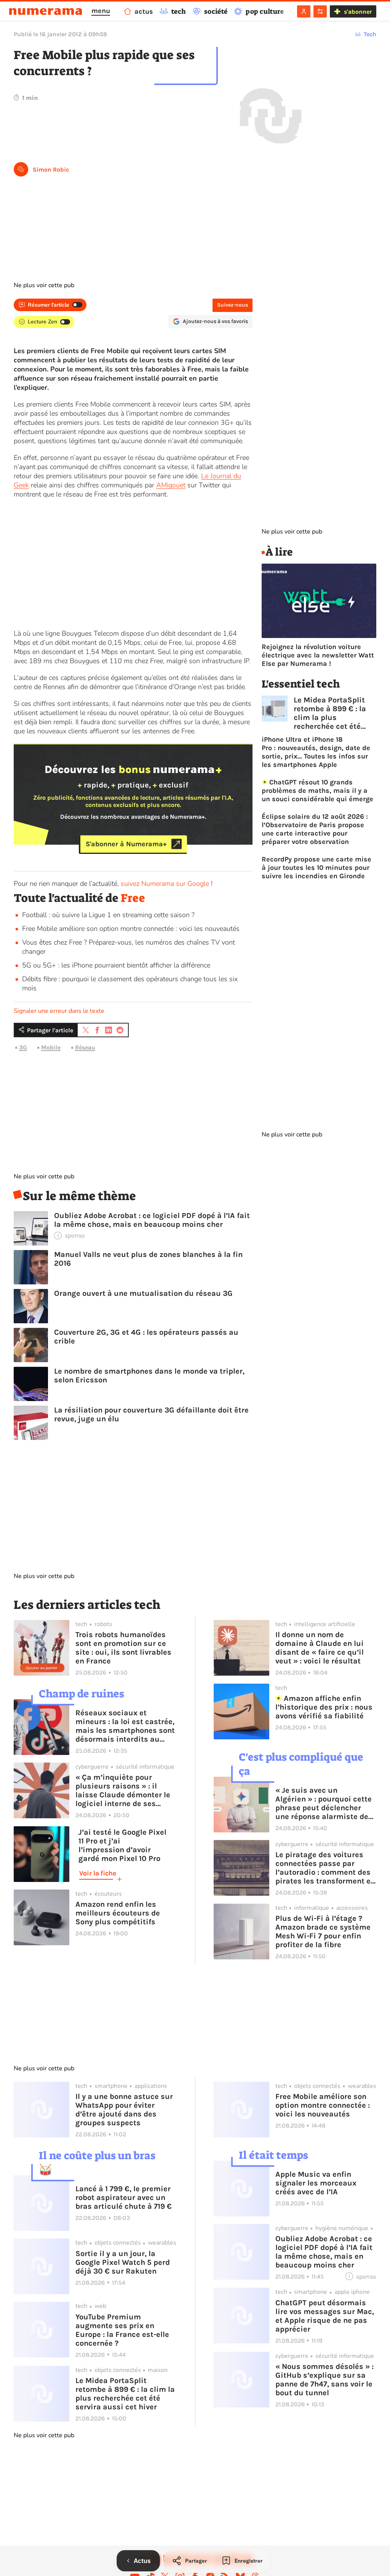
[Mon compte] (304, 11)
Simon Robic (51, 170)
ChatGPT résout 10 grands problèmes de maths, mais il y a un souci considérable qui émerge (317, 791)
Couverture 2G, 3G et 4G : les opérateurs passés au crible (146, 1337)
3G (23, 1047)
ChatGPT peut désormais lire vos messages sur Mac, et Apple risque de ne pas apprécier (325, 2316)
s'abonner (358, 12)
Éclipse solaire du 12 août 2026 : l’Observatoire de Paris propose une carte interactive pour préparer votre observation (315, 829)
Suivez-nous (233, 305)
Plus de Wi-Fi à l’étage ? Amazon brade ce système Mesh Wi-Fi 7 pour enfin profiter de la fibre (323, 1932)
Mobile (51, 1047)
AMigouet (171, 485)
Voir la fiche (98, 1873)
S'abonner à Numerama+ (126, 844)
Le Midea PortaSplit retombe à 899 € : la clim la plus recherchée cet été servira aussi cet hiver (334, 713)
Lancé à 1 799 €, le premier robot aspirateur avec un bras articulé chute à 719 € (124, 2198)
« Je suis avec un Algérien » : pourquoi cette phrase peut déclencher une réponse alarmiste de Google (324, 1803)
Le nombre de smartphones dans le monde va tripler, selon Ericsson (149, 1376)
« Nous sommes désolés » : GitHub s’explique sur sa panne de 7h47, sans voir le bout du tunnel (324, 2380)
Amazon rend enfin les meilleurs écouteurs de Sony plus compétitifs (118, 1913)
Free (133, 898)
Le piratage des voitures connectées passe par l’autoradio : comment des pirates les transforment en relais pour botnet (325, 1868)
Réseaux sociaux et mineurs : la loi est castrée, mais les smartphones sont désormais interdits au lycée (125, 1726)
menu (101, 11)
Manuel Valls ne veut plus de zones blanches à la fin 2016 (148, 1259)
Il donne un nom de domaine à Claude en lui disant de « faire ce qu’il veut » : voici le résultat (320, 1648)
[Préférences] (320, 11)
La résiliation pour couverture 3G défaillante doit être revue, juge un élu (151, 1414)
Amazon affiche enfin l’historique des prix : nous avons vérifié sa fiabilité (324, 1707)
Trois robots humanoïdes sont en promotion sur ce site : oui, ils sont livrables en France (123, 1648)
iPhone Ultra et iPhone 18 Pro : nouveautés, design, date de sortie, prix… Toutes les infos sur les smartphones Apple (316, 752)
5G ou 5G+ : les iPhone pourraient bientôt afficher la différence (116, 965)
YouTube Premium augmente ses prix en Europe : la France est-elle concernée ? (122, 2330)
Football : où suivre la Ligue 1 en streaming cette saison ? (108, 915)
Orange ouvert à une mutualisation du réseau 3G (143, 1293)
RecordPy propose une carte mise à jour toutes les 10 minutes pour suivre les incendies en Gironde (316, 868)
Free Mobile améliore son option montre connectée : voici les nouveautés (131, 929)
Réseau (85, 1047)
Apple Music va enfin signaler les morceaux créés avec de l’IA (316, 2183)
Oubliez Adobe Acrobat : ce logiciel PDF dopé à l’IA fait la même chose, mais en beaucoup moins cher (152, 1220)
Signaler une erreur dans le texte (59, 1011)
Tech (370, 34)
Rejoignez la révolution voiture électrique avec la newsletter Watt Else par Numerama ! (318, 655)
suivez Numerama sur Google (165, 884)
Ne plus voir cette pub (44, 285)
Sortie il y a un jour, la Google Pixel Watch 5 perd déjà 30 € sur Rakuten (123, 2262)
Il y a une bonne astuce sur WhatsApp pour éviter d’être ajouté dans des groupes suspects (124, 2110)
